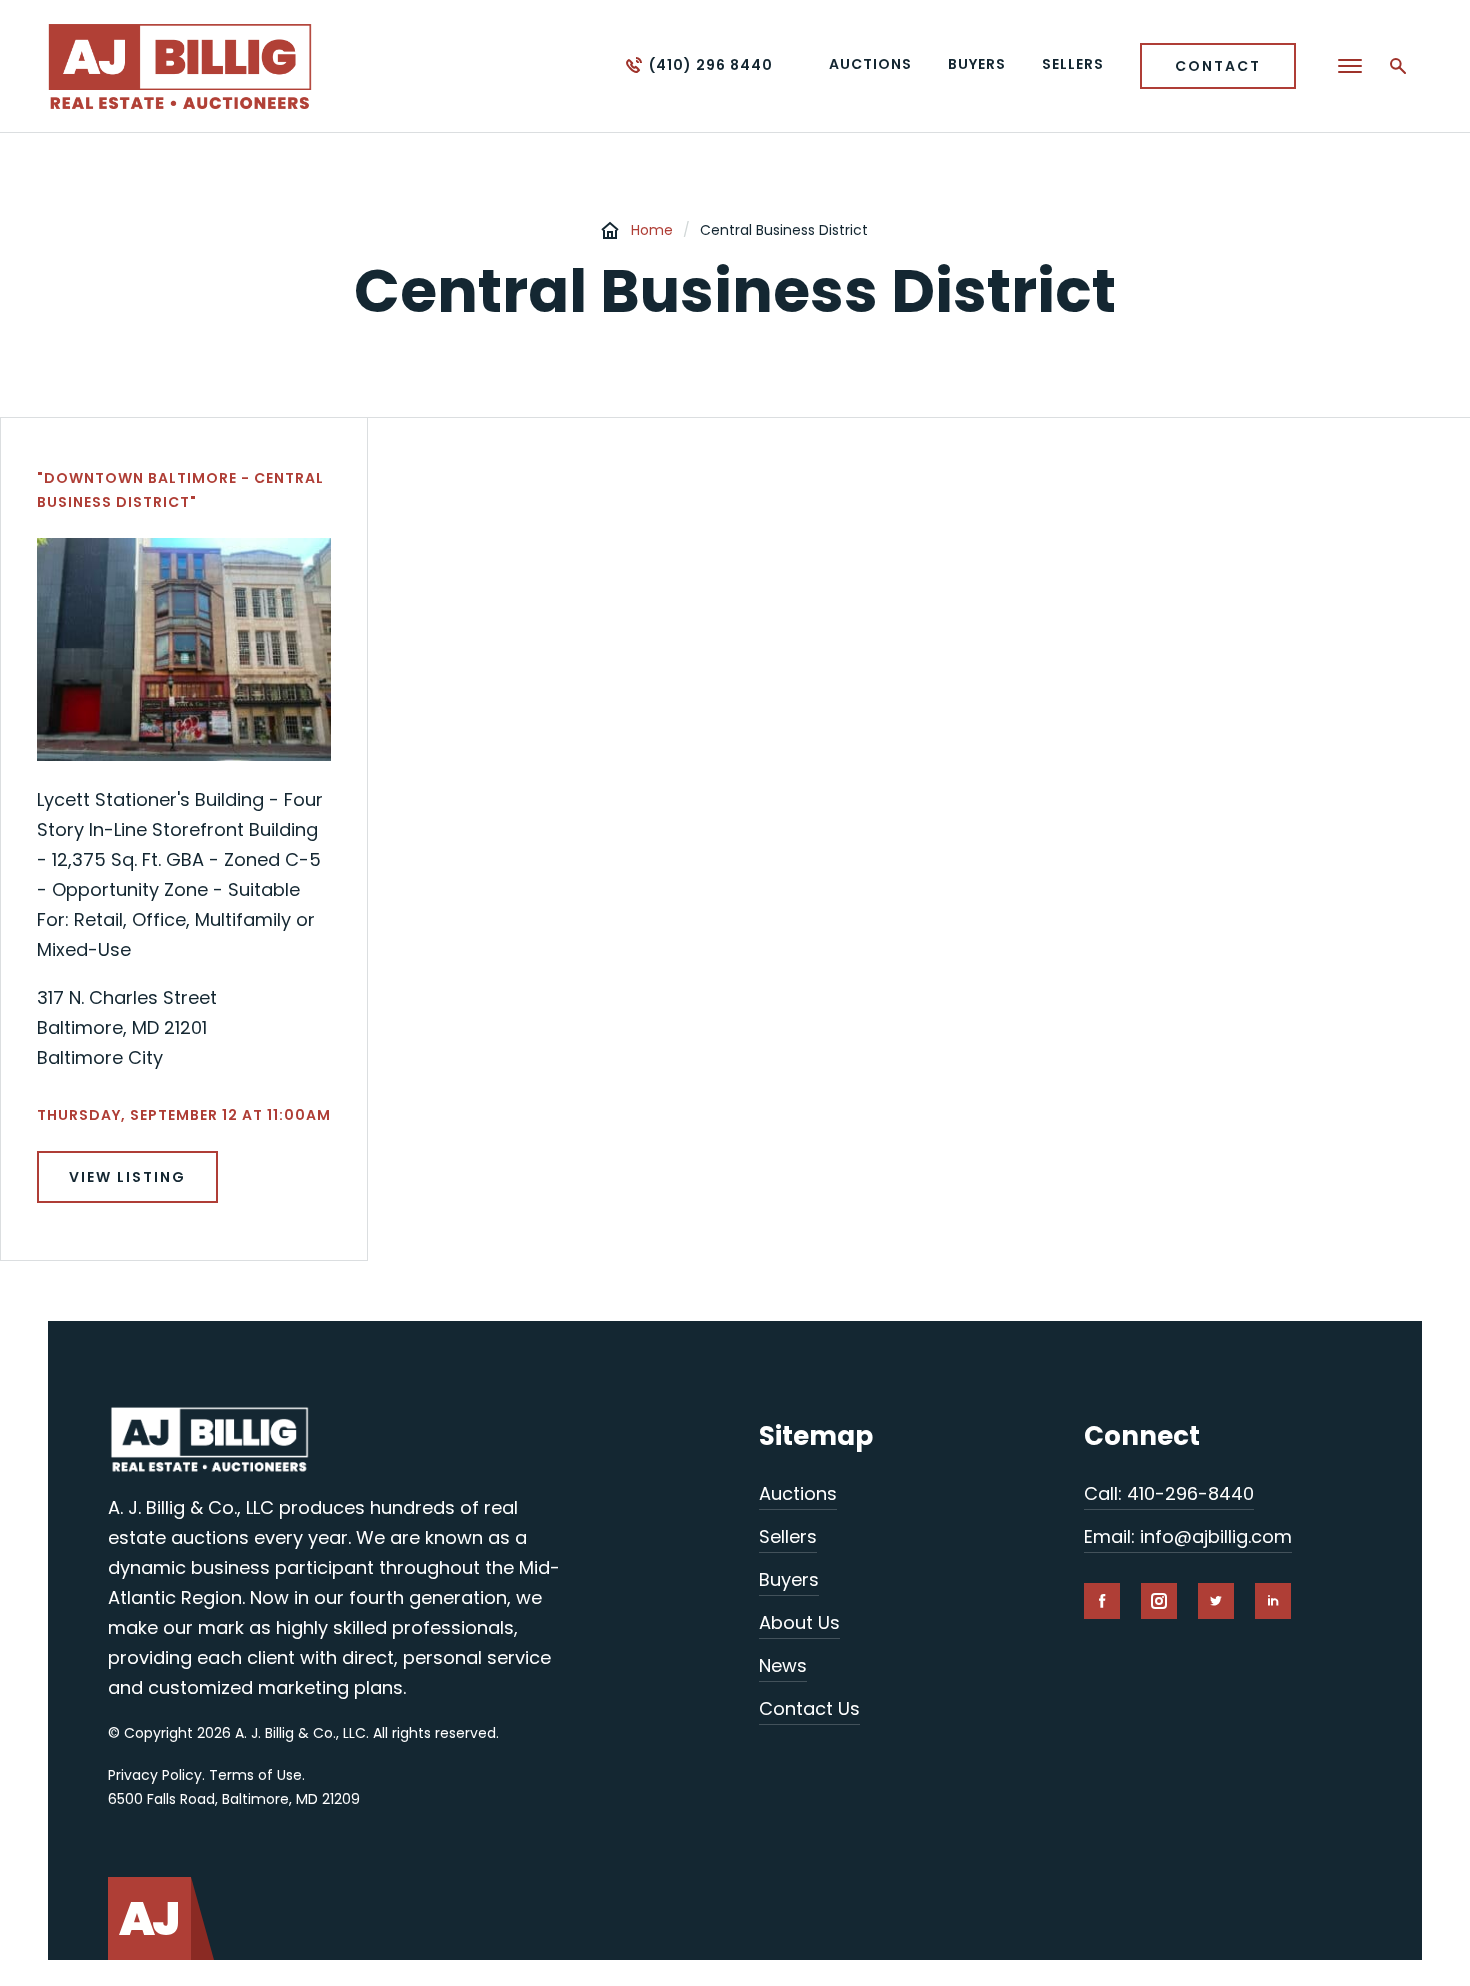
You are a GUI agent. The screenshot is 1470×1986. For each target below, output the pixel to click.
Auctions (798, 1493)
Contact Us (809, 1708)
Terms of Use (255, 1775)
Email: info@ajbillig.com (1188, 1536)
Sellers (788, 1536)
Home (652, 230)
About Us (799, 1622)
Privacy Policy (155, 1775)
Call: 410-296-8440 (1169, 1493)
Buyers (789, 1579)
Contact (1218, 66)
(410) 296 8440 (711, 65)
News (783, 1665)
